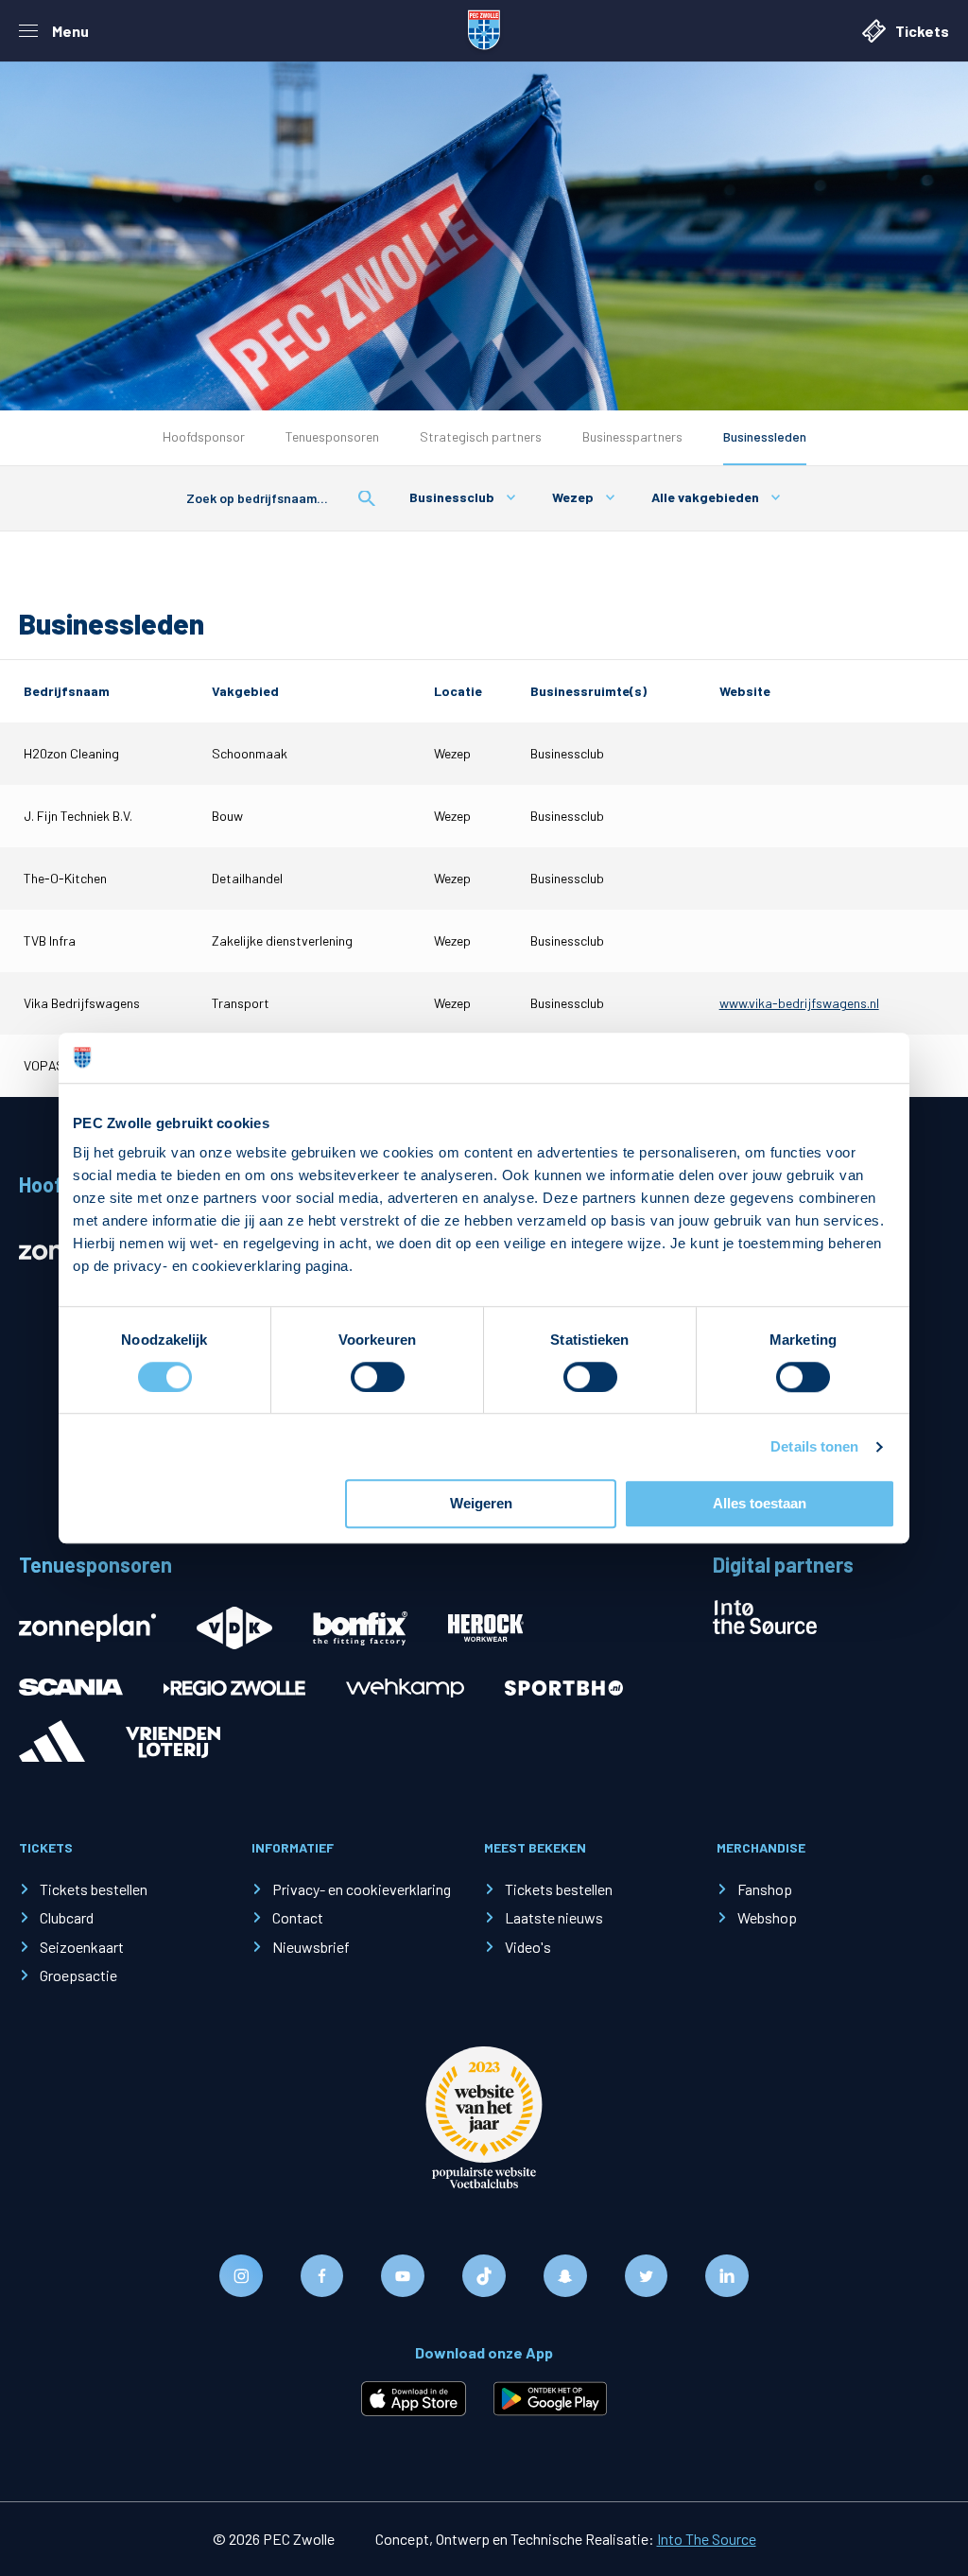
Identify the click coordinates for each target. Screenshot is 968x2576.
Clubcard (67, 1917)
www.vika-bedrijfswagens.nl (799, 1003)
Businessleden (765, 436)
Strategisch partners (481, 436)
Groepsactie (78, 1975)
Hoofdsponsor (204, 436)
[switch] (378, 1377)
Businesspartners (632, 436)
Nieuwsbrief (311, 1947)
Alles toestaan (760, 1504)
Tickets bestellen (94, 1889)
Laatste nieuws (554, 1917)
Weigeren (481, 1504)
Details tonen (814, 1446)
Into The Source (707, 2539)
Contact (298, 1917)
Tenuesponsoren (332, 436)
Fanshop (765, 1889)
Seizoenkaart (82, 1947)
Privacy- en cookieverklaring (362, 1889)
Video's (528, 1947)
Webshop (767, 1917)
